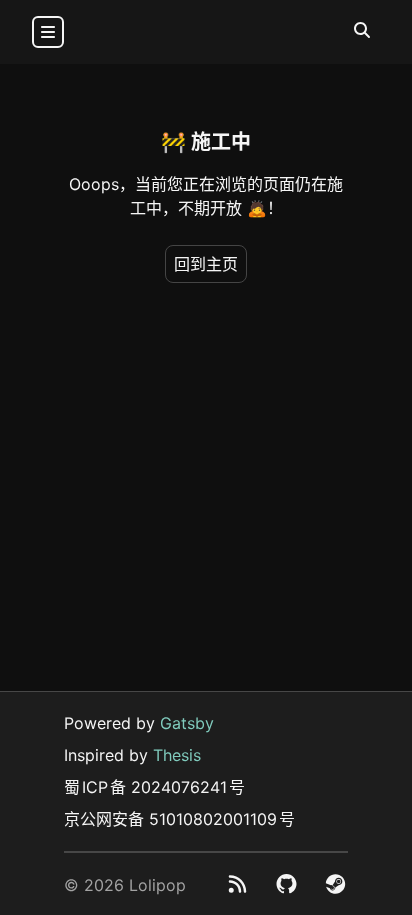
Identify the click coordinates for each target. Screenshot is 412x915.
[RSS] (237, 884)
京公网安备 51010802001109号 (179, 819)
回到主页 (206, 264)
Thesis (177, 755)
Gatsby (187, 723)
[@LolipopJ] (286, 884)
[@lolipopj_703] (335, 884)
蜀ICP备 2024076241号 (154, 787)
